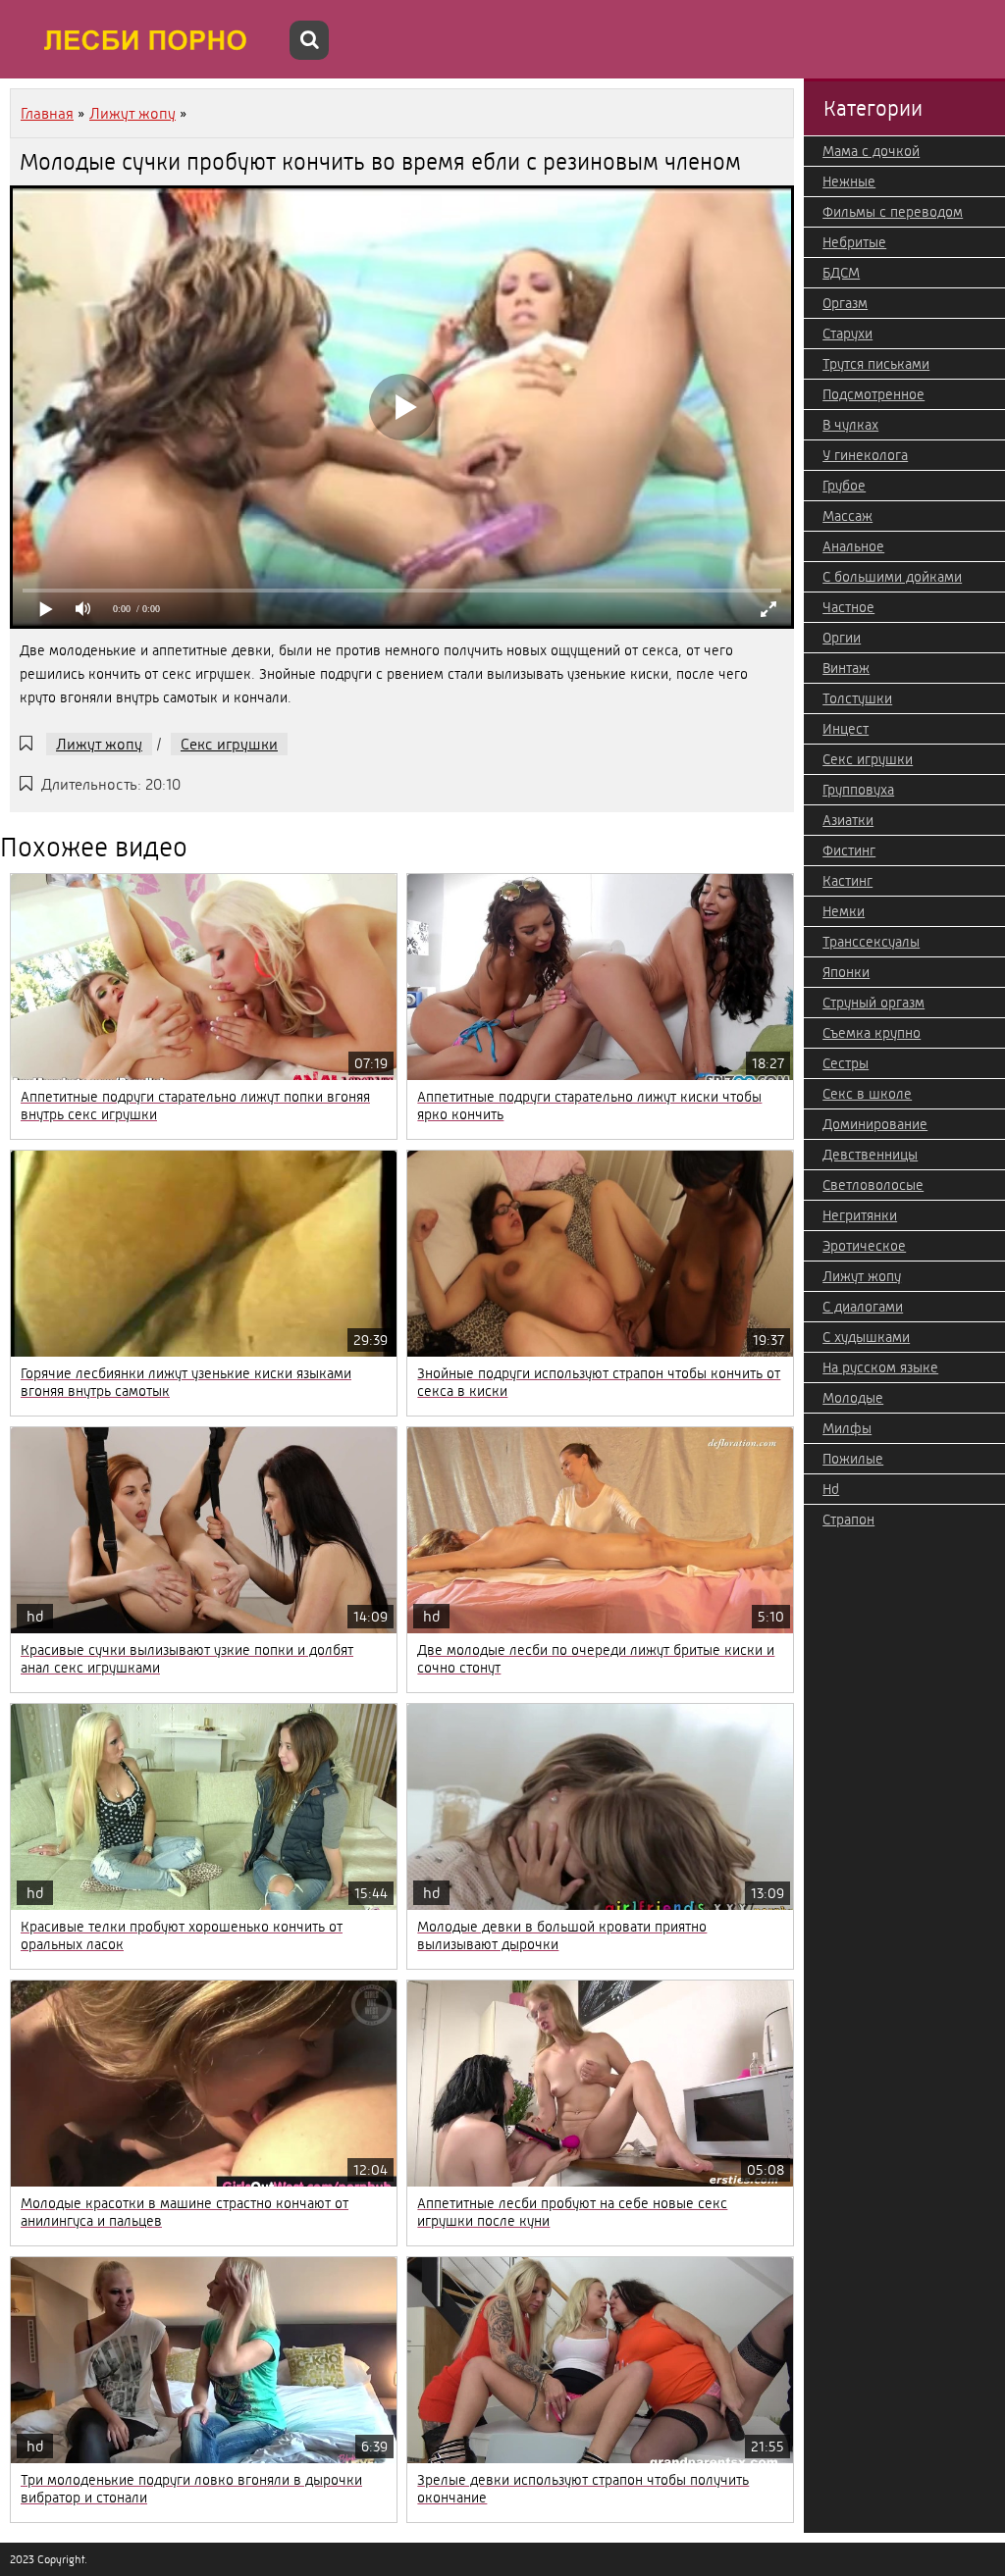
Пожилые (853, 1459)
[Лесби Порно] (147, 39)
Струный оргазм (873, 1003)
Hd (831, 1489)
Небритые (854, 242)
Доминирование (875, 1124)
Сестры (846, 1063)
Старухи (847, 334)
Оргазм (845, 303)
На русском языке (880, 1367)
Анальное (853, 546)
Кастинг (847, 881)
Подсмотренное (873, 394)
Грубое (844, 486)
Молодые (853, 1398)
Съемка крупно (872, 1033)
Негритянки (860, 1215)
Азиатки (848, 820)
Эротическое (864, 1246)
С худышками (866, 1337)
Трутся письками (876, 364)
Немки (844, 911)
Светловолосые (873, 1185)
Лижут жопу (99, 744)
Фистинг (849, 850)
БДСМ (841, 273)
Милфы (847, 1428)
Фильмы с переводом (893, 212)
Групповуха (858, 790)
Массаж (847, 516)
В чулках (850, 425)
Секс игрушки (229, 744)
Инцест (846, 729)
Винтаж (846, 668)
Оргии (842, 638)
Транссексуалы (871, 942)
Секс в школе (867, 1094)
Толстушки (857, 698)
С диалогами (863, 1307)
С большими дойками (892, 577)
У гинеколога (865, 455)
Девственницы (870, 1155)
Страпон (848, 1520)
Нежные (849, 181)
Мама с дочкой (871, 151)
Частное (848, 607)
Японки (846, 972)
